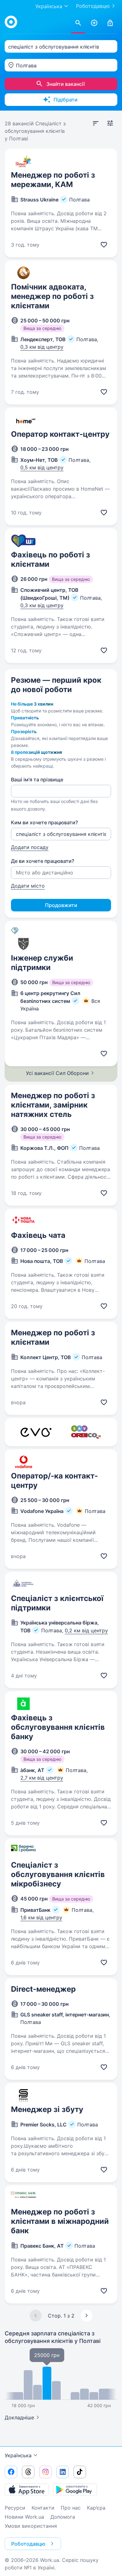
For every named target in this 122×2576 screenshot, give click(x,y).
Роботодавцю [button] (28, 2544)
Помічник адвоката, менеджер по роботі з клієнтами (52, 296)
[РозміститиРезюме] (94, 23)
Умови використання (31, 2526)
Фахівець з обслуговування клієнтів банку (58, 1727)
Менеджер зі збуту (47, 2109)
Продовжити (61, 905)
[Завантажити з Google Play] (75, 2490)
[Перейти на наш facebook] (11, 2472)
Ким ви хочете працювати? (44, 822)
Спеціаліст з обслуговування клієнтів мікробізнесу (58, 1874)
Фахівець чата (38, 1235)
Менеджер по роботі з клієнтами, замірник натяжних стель (53, 1105)
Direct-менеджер (43, 1989)
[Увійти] (110, 23)
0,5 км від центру (42, 467)
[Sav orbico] (86, 1432)
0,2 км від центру (86, 1630)
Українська (18, 2455)
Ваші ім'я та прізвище (37, 780)
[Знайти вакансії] (78, 23)
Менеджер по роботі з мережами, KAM (53, 180)
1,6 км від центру (41, 1917)
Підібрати (66, 100)
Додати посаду (30, 847)
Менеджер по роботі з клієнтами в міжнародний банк (60, 2221)
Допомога (63, 2517)
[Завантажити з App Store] (27, 2490)
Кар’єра (96, 2508)
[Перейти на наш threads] (28, 2472)
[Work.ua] (11, 22)
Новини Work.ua (24, 2517)
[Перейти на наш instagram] (45, 2472)
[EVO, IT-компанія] (36, 1432)
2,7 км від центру (42, 1778)
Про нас (71, 2508)
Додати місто (28, 886)
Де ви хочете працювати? (43, 861)
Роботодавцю (93, 6)
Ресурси (15, 2508)
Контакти (43, 2508)
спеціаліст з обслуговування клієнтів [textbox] (54, 47)
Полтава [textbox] (26, 65)
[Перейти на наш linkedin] (63, 2472)
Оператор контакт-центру (60, 434)
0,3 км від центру (42, 347)
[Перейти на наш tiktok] (80, 2472)
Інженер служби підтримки (42, 963)
